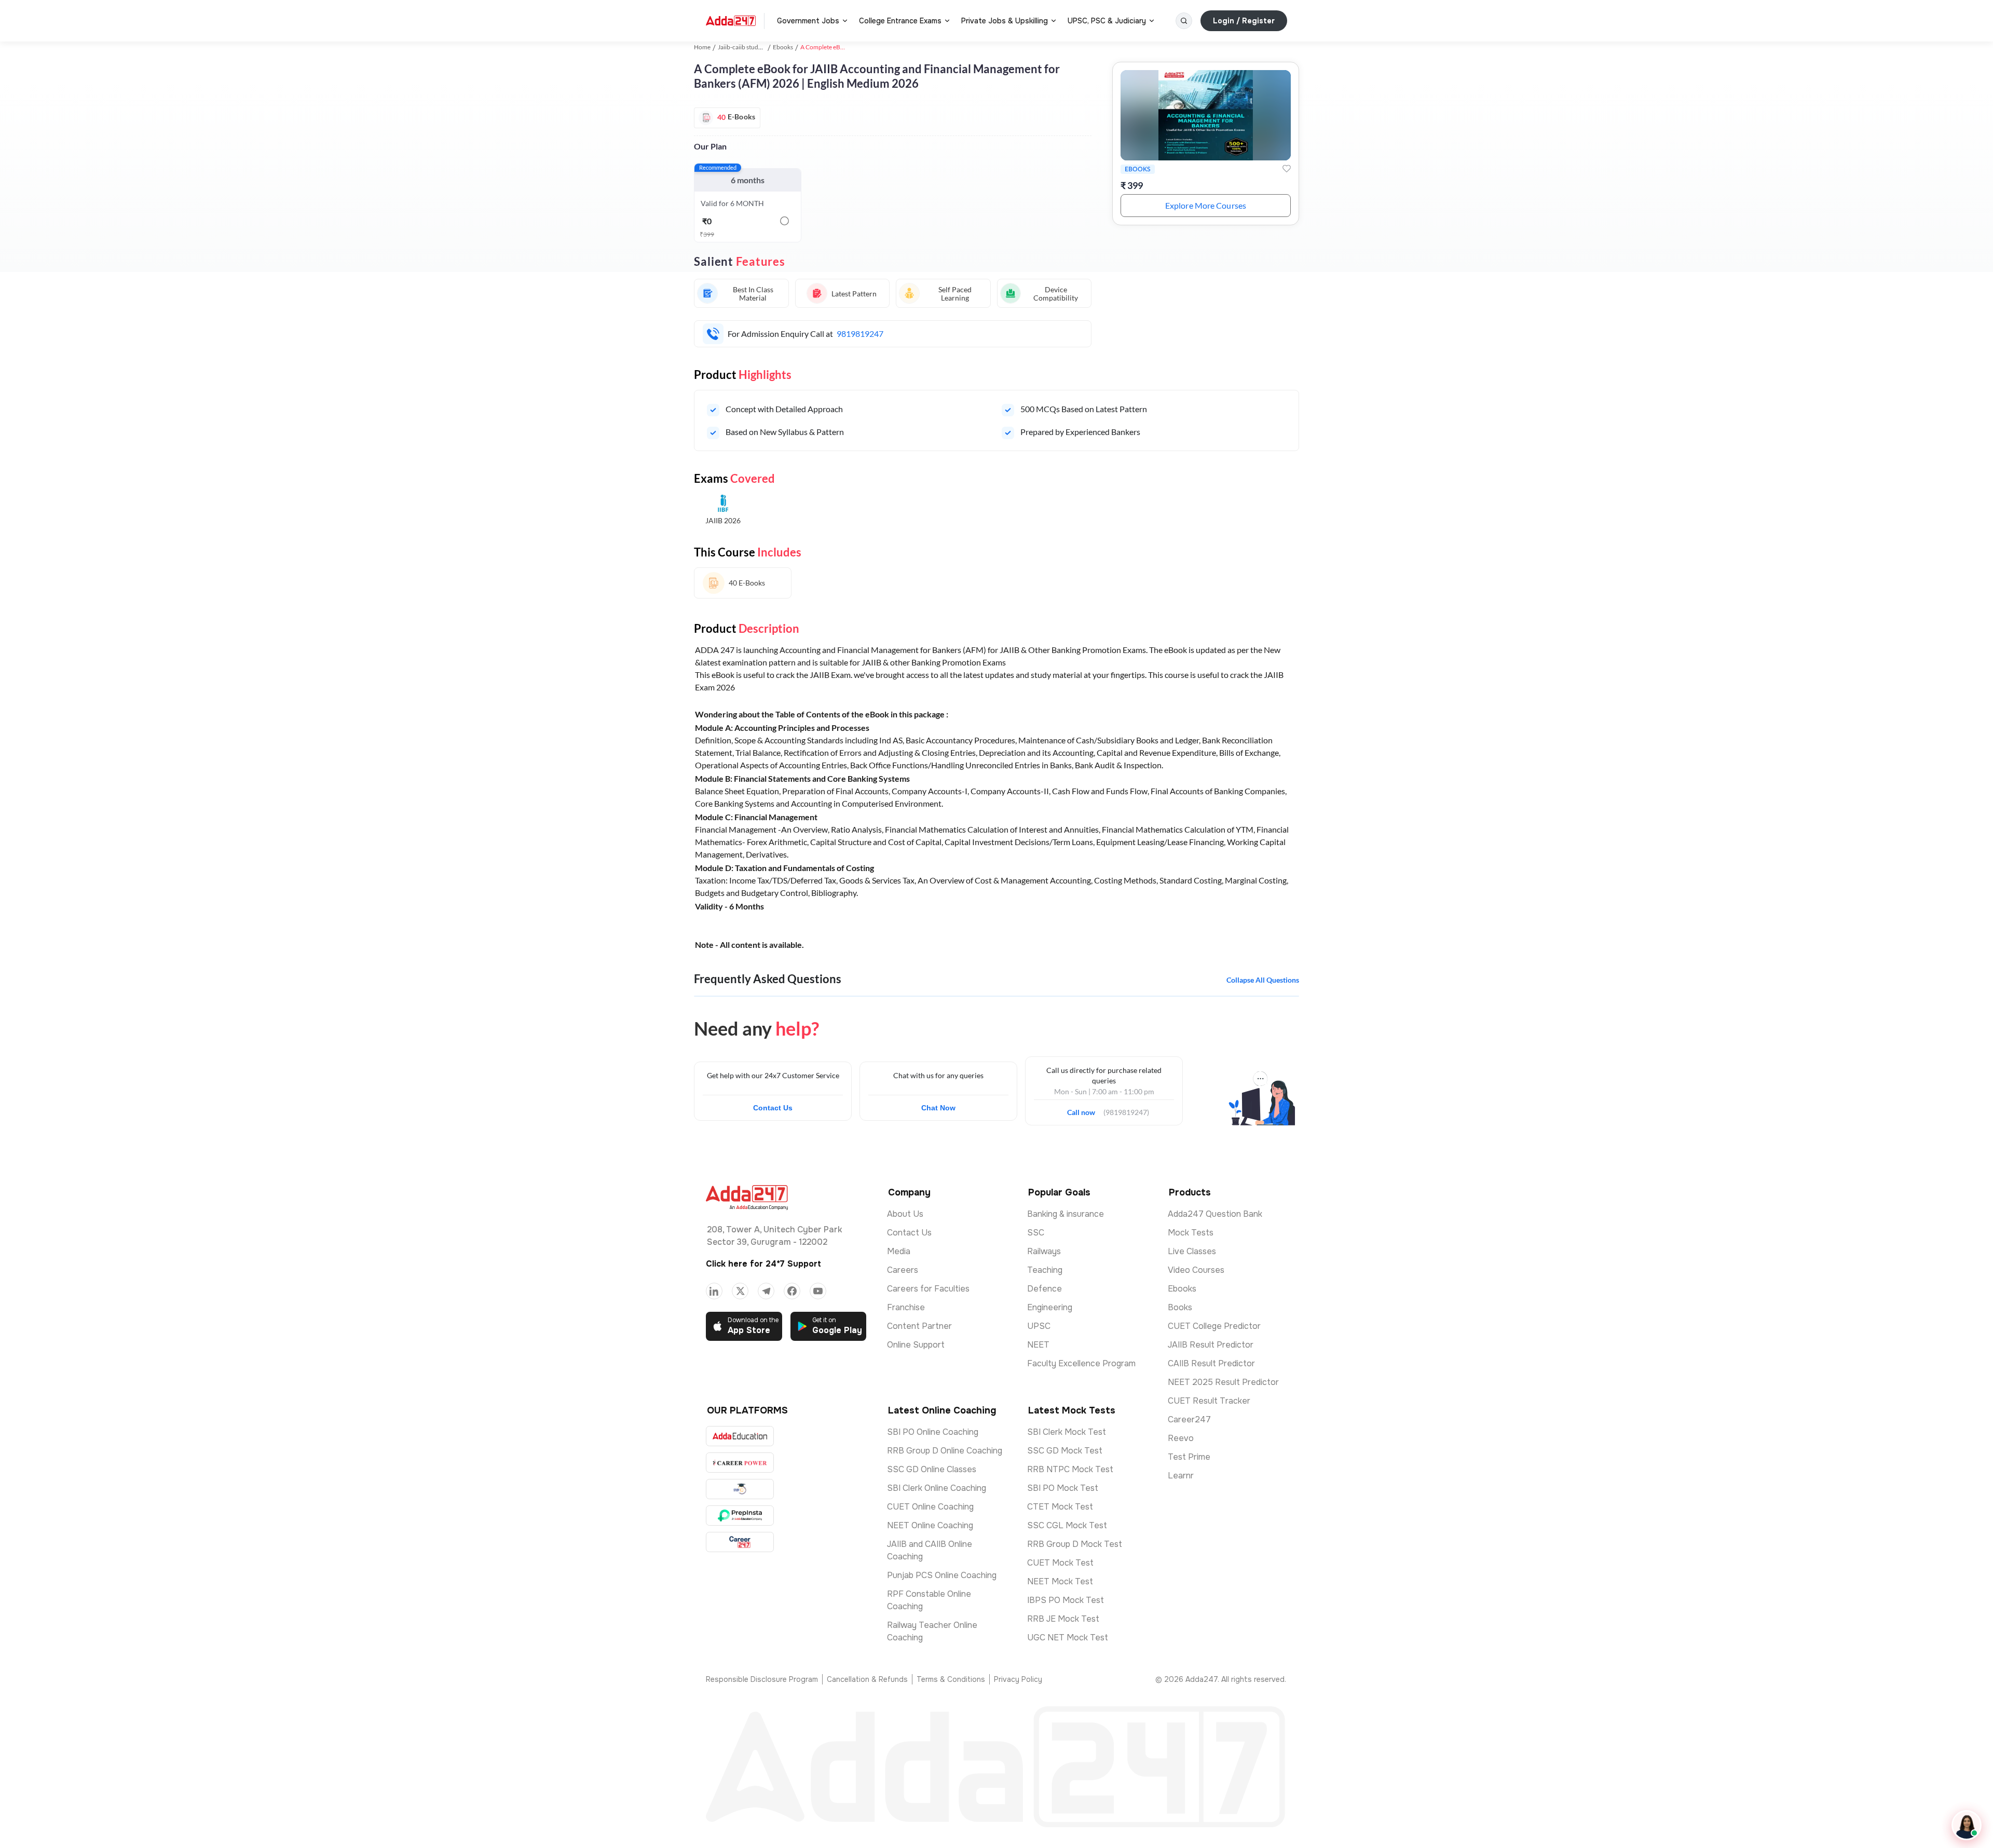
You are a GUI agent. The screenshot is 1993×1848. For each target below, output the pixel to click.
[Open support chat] (1967, 1825)
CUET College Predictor (1214, 1326)
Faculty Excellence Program (1081, 1363)
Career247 (1189, 1419)
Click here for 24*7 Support (763, 1264)
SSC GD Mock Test (1065, 1451)
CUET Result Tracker (1209, 1401)
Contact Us (773, 1108)
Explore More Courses (1206, 205)
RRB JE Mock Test (1063, 1619)
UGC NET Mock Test (1068, 1638)
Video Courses (1196, 1270)
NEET (1038, 1345)
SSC (1036, 1233)
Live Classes (1192, 1251)
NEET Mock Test (1060, 1581)
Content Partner (919, 1326)
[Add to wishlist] (1287, 169)
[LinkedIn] (714, 1291)
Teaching (1045, 1270)
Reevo (1181, 1438)
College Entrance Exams (900, 21)
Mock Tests (1191, 1233)
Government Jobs (808, 21)
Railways (1044, 1251)
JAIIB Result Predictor (1211, 1345)
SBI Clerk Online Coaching (937, 1488)
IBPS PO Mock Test (1066, 1600)
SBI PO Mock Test (1063, 1488)
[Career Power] (740, 1463)
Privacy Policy (1018, 1679)
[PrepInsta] (740, 1516)
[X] (740, 1291)
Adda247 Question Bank (1215, 1214)
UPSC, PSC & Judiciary (1107, 21)
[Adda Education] (740, 1436)
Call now (1085, 1109)
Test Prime (1189, 1457)
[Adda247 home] (731, 21)
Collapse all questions (1263, 980)
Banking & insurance (1066, 1214)
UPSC (1039, 1326)
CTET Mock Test (1060, 1507)
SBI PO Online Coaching (933, 1432)
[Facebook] (792, 1291)
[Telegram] (766, 1291)
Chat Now (938, 1108)
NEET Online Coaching (930, 1525)
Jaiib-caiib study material (751, 47)
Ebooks (783, 47)
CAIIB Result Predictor (1211, 1363)
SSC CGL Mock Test (1067, 1525)
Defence (1045, 1289)
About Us (905, 1214)
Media (899, 1251)
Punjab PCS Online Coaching (942, 1575)
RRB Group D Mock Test (1075, 1544)
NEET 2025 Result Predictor (1223, 1382)
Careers (903, 1270)
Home (702, 47)
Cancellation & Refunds (867, 1679)
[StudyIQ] (740, 1489)
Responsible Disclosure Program (762, 1679)
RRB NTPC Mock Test (1070, 1469)
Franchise (906, 1307)
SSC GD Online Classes (932, 1469)
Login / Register (1244, 21)
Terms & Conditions (951, 1679)
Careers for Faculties (928, 1289)
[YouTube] (818, 1291)
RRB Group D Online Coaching (945, 1451)
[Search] (1184, 21)
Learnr (1181, 1476)
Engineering (1050, 1307)
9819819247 (860, 334)
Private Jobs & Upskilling (1005, 21)
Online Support (916, 1345)
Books (1180, 1307)
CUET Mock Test (1060, 1563)
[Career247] (740, 1542)
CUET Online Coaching (930, 1507)
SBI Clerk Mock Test (1067, 1432)
